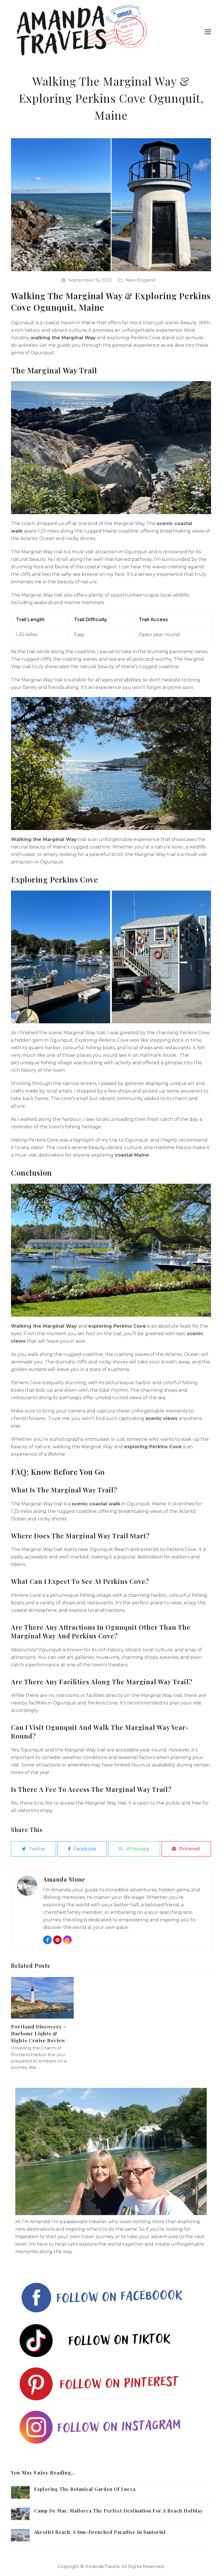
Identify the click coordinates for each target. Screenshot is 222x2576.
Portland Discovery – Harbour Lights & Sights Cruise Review (39, 2033)
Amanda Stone (64, 1879)
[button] (208, 32)
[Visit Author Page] (27, 1885)
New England (140, 280)
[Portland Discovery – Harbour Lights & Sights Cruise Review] (42, 1997)
